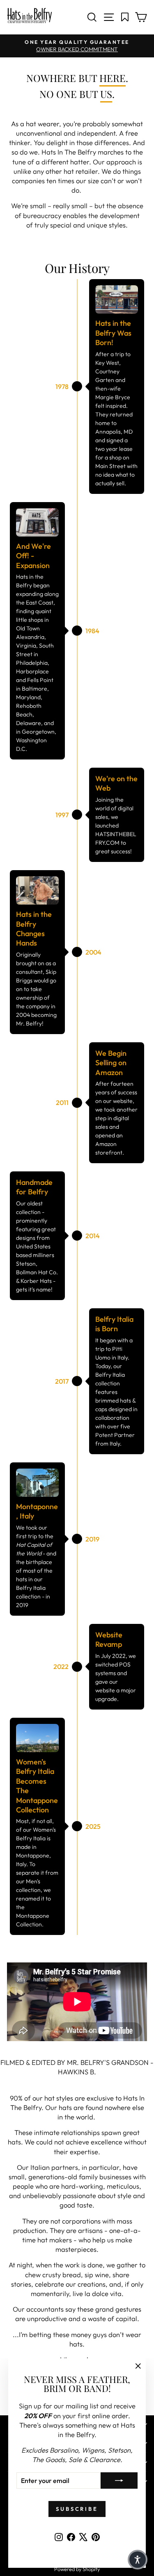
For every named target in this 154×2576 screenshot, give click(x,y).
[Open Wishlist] (125, 17)
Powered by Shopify (77, 2569)
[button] (138, 2560)
